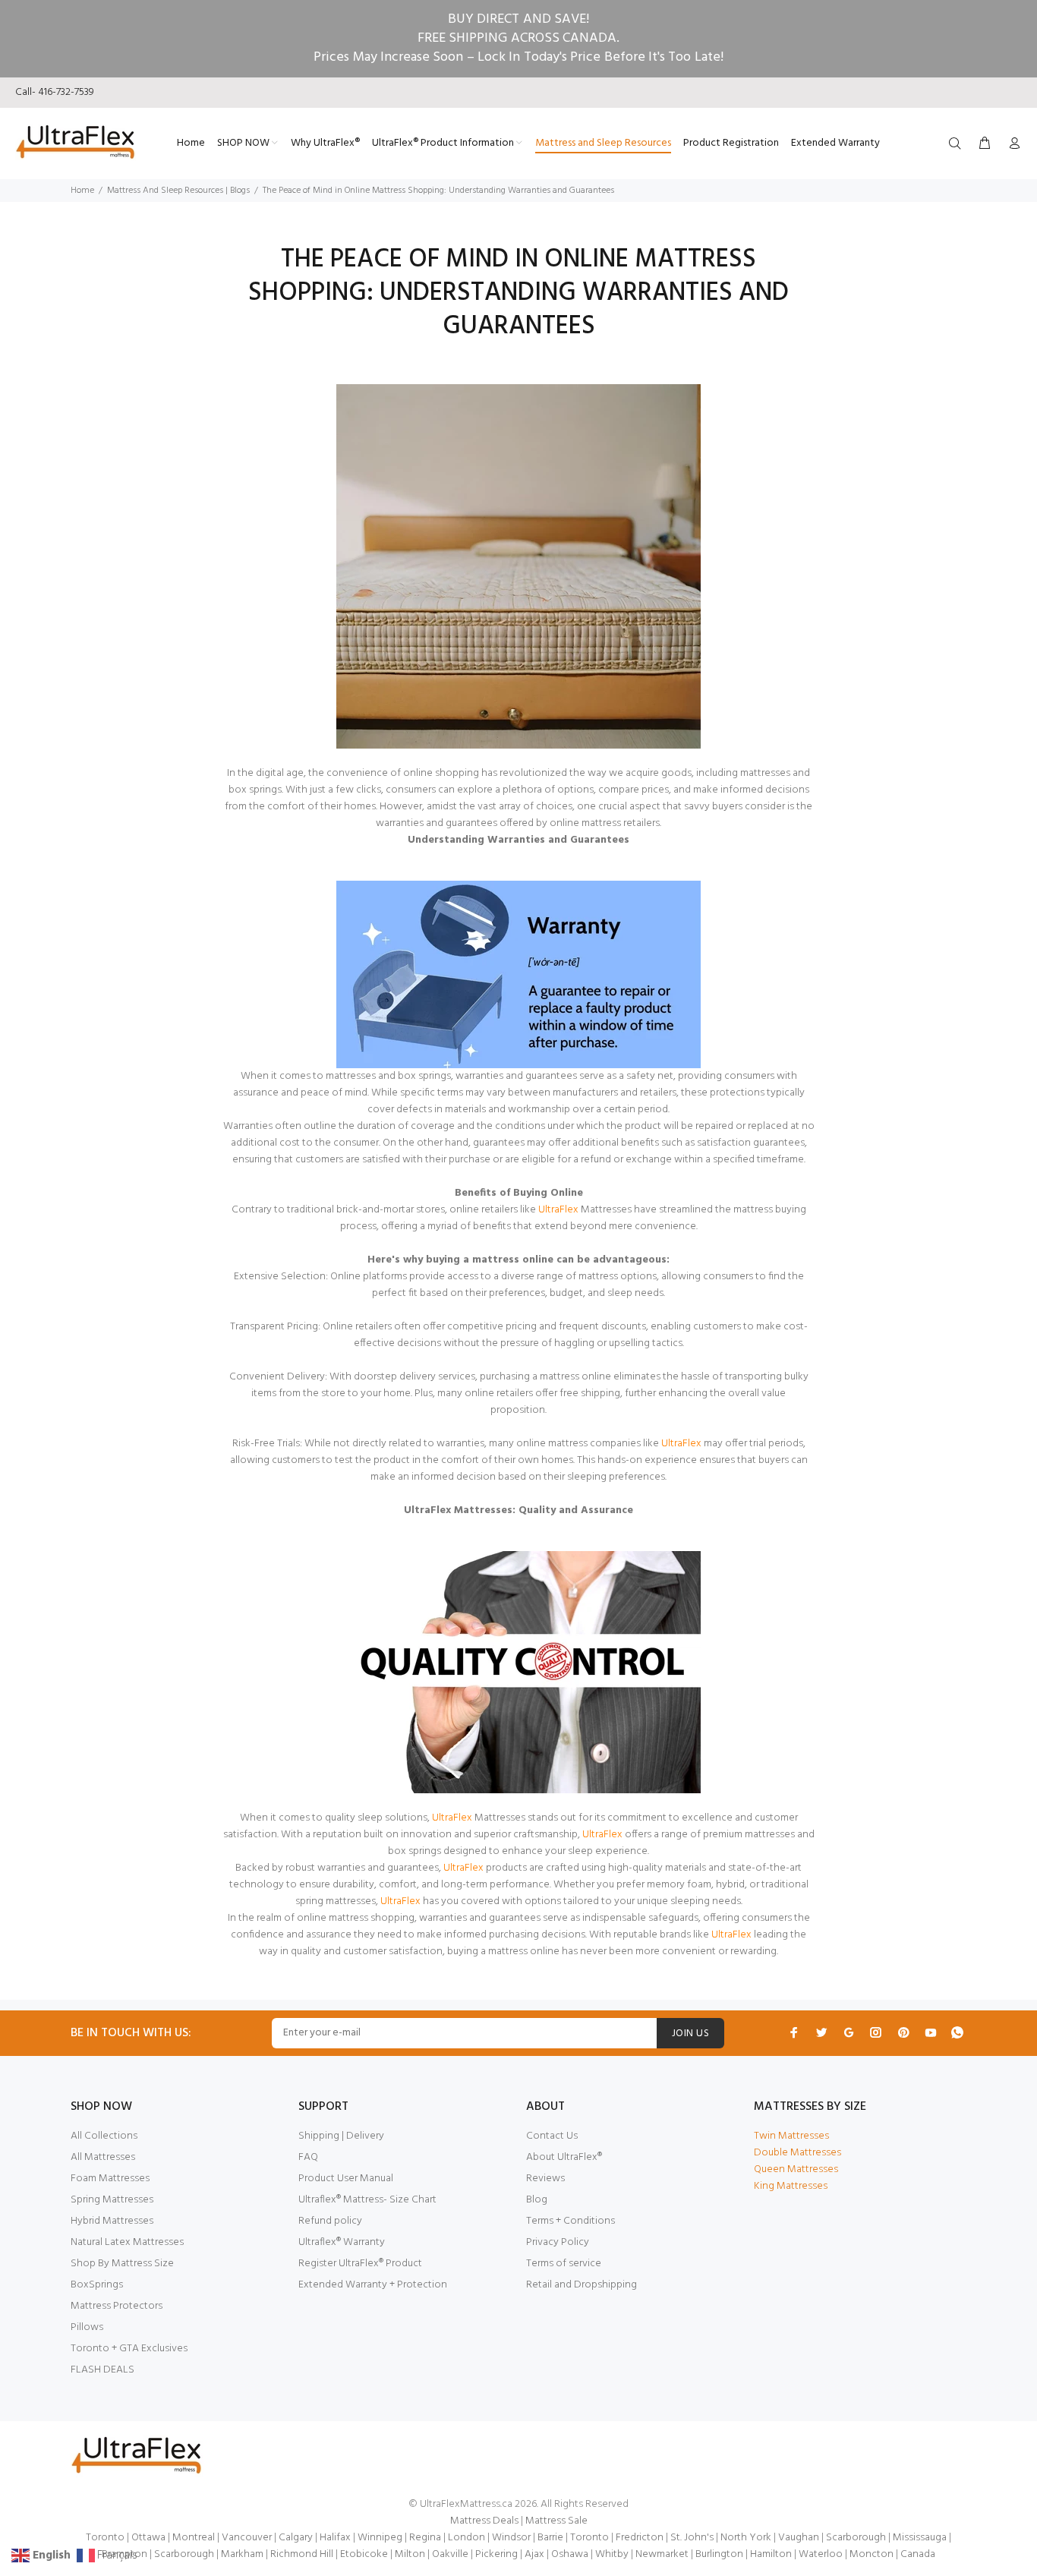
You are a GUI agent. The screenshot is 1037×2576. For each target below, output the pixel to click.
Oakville (450, 2554)
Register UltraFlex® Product (360, 2264)
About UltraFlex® (564, 2157)
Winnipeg (380, 2538)
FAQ (308, 2157)
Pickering (496, 2554)
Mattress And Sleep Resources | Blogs (178, 191)
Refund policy (330, 2221)
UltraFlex (402, 1901)
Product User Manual (346, 2179)
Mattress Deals (484, 2521)
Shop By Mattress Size (122, 2264)
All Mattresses (103, 2157)
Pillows (87, 2327)
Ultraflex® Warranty (342, 2242)
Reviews (545, 2179)
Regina (425, 2538)
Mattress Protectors (117, 2306)
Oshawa (570, 2554)
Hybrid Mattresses (112, 2221)
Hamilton (771, 2554)
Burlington (719, 2554)
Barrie (550, 2538)
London (466, 2538)
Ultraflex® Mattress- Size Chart (367, 2200)
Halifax (335, 2538)
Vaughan (799, 2538)
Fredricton (640, 2538)
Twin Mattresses (791, 2136)
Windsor (511, 2538)
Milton (410, 2554)
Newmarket (662, 2554)
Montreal (194, 2538)
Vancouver (247, 2538)
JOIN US (690, 2034)
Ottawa (148, 2538)
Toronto (105, 2538)
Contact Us (552, 2136)
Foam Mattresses (110, 2179)
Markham (242, 2554)
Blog (537, 2200)
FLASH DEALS (102, 2370)
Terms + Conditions (571, 2221)
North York (746, 2538)
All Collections (104, 2136)
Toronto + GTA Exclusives (129, 2349)
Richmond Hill (302, 2554)
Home (82, 191)
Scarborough (856, 2538)
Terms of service (564, 2264)
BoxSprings (97, 2285)
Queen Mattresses (796, 2169)
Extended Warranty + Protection (373, 2285)
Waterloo (821, 2554)
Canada (918, 2554)
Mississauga (920, 2538)
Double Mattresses (797, 2153)
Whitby (612, 2554)
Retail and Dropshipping (582, 2285)
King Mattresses (791, 2186)
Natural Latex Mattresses (127, 2242)
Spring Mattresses (112, 2200)
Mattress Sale (556, 2521)
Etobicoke (364, 2554)
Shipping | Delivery (341, 2136)
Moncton (872, 2554)
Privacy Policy (558, 2242)
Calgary (296, 2538)
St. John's (692, 2538)
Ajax (534, 2554)
